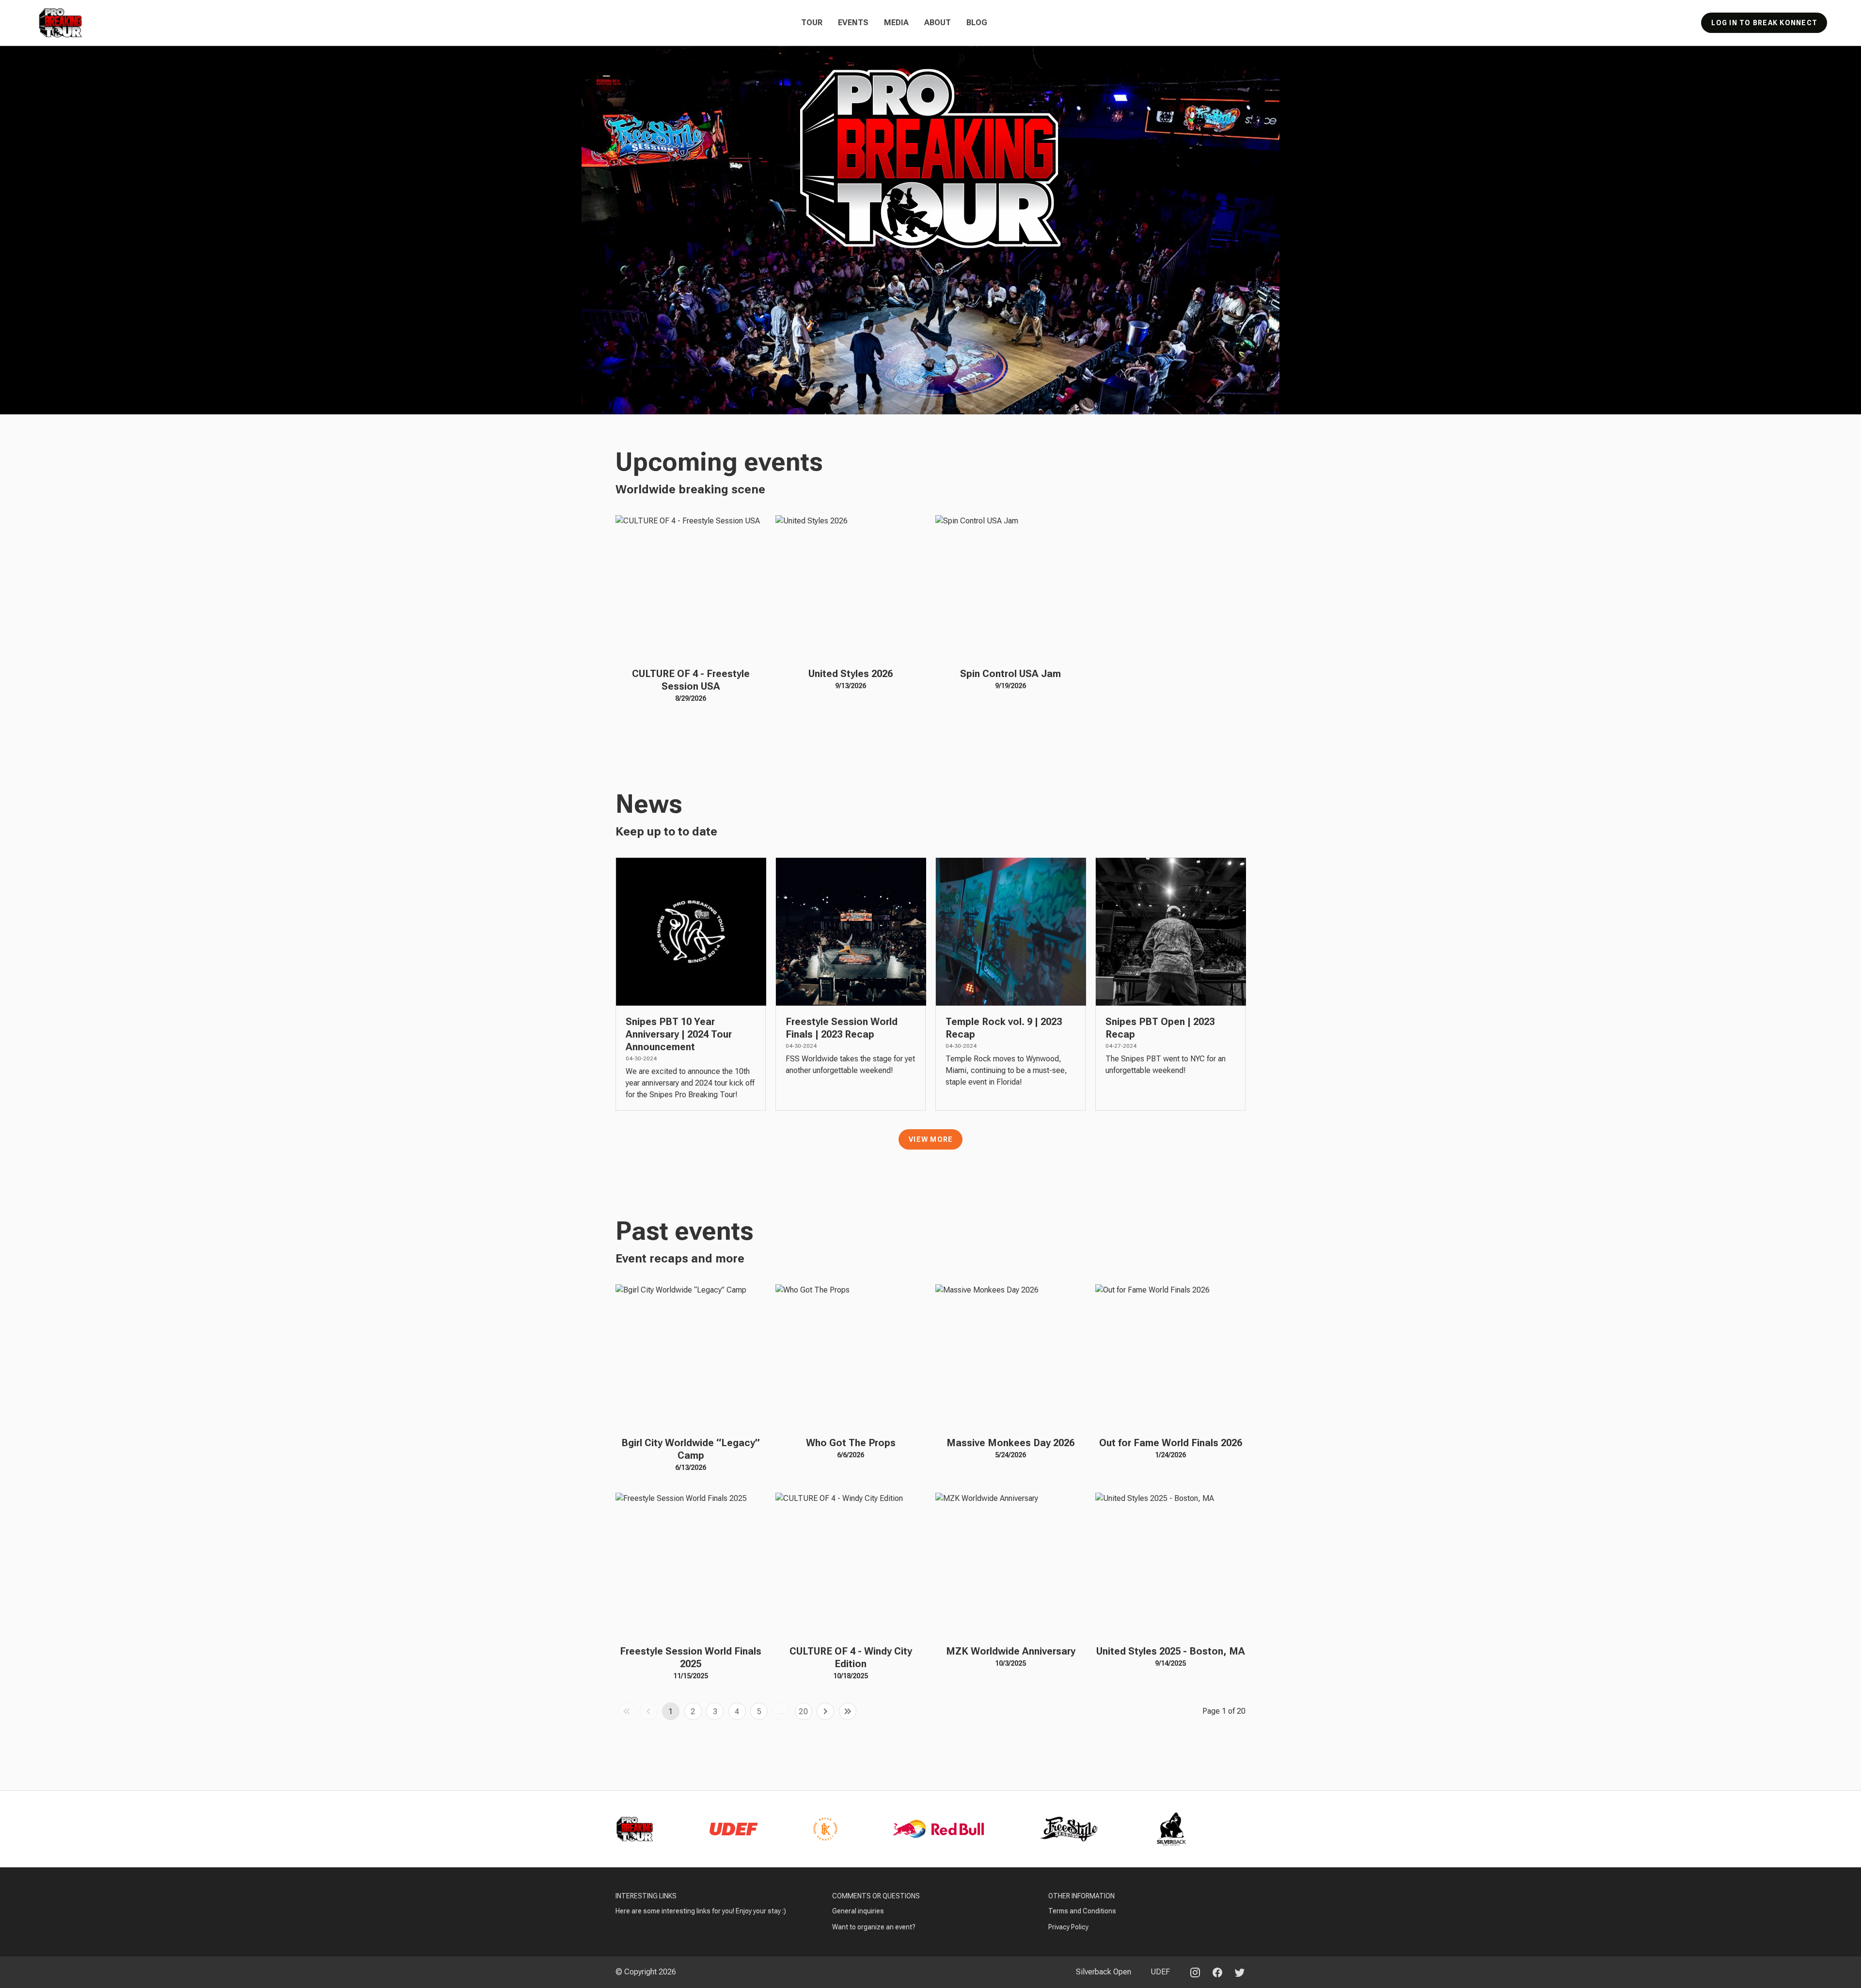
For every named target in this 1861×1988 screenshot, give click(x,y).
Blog (977, 23)
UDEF (1160, 1972)
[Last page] (848, 1711)
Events (853, 23)
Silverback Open (1104, 1972)
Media (896, 23)
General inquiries (858, 1911)
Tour (812, 23)
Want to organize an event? (874, 1927)
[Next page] (825, 1711)
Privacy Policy (1068, 1927)
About (938, 23)
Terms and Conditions (1082, 1911)
